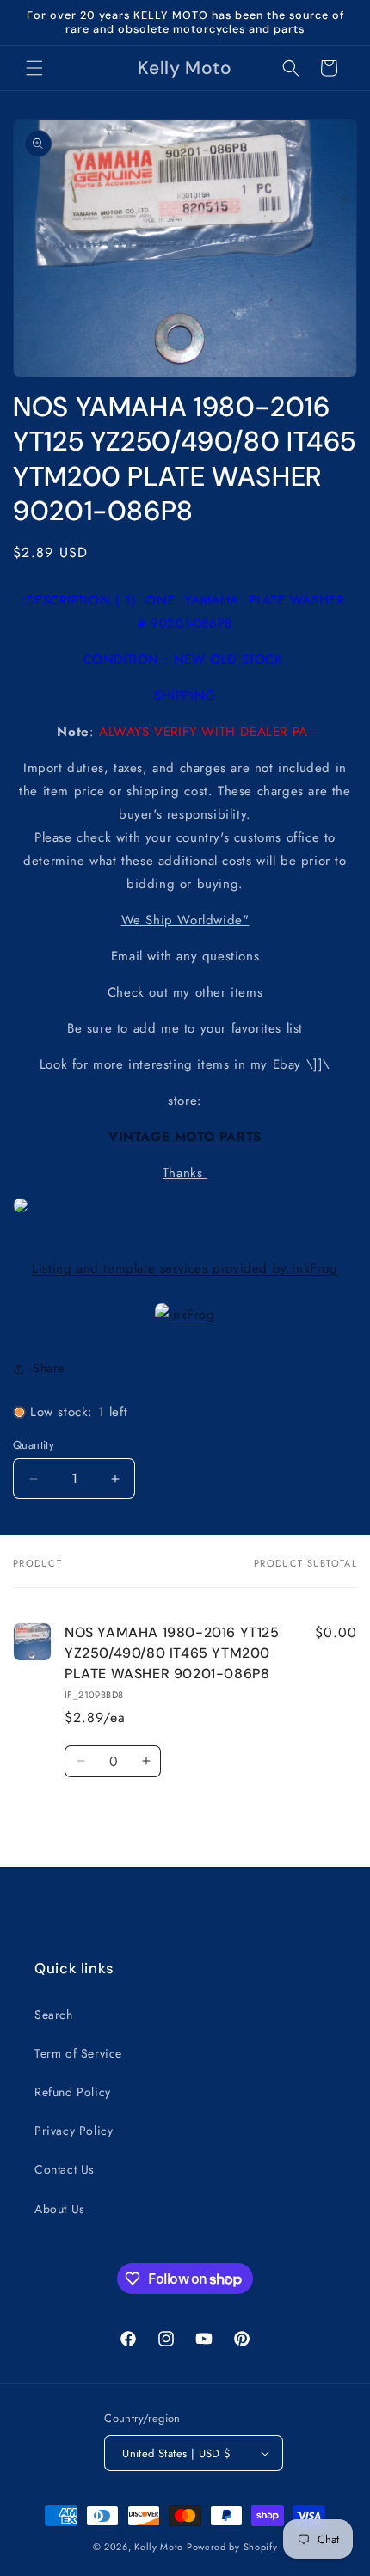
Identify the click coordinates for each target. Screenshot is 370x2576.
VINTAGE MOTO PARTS (185, 1137)
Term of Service (78, 2053)
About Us (60, 2209)
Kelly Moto (159, 2547)
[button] (34, 68)
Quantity (34, 1445)
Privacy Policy (74, 2131)
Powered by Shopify (232, 2547)
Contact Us (65, 2169)
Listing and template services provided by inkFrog (185, 1268)
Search (54, 2015)
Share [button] (49, 1368)
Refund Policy (73, 2092)
